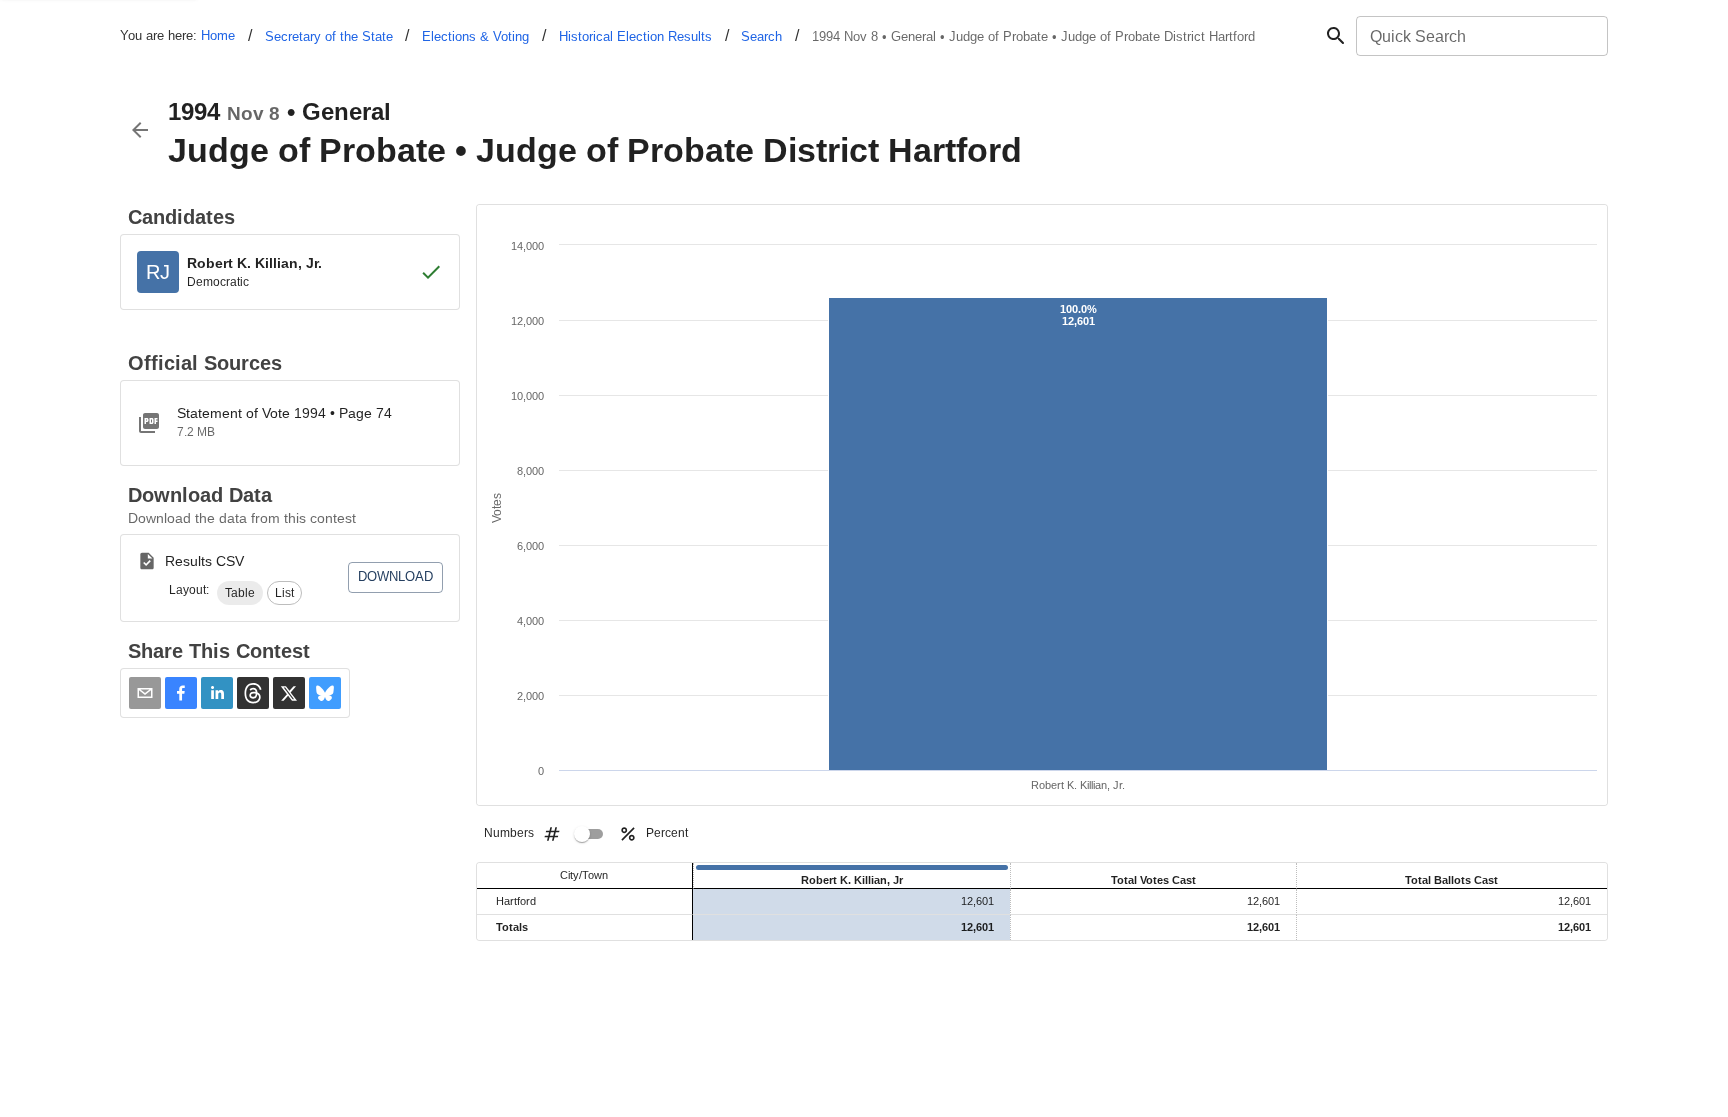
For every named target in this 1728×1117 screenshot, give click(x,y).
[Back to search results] (140, 130)
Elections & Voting (475, 36)
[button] (240, 593)
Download (395, 576)
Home (218, 35)
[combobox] (1480, 36)
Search (761, 36)
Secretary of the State (329, 36)
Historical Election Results (635, 36)
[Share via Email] (145, 693)
